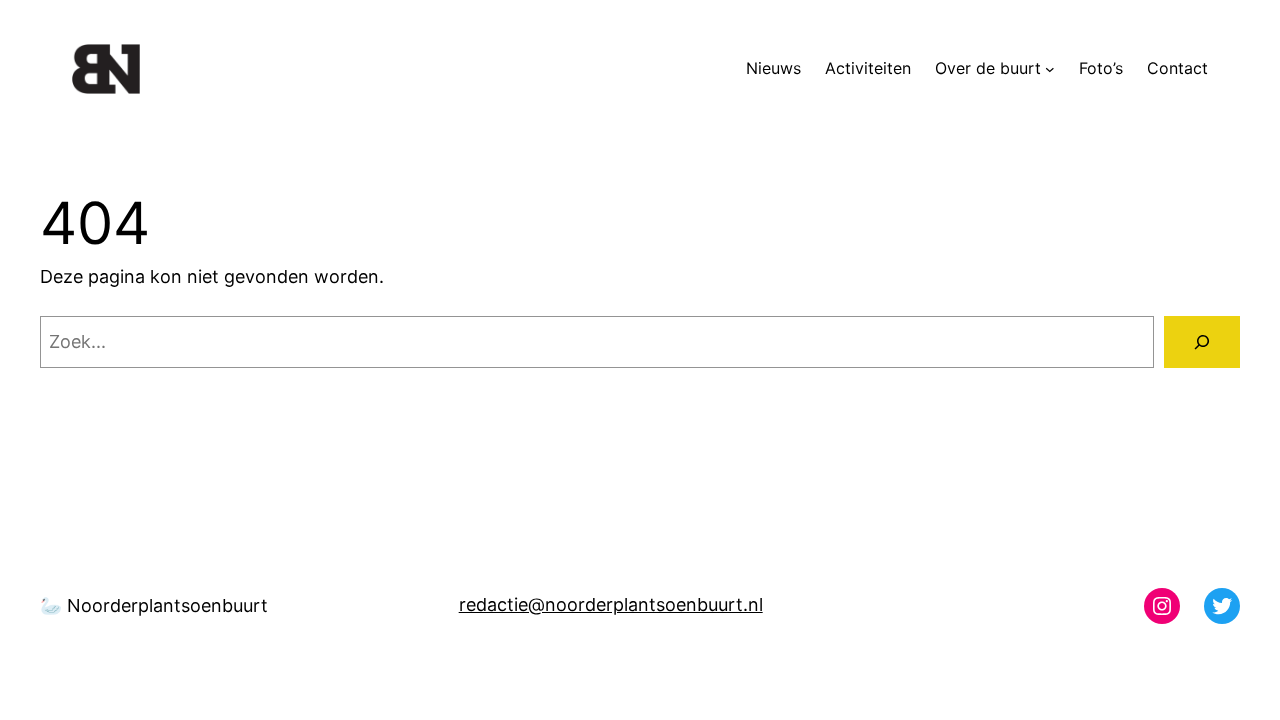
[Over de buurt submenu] (1050, 69)
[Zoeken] (1202, 342)
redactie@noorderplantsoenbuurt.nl (611, 604)
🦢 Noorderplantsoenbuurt (154, 605)
